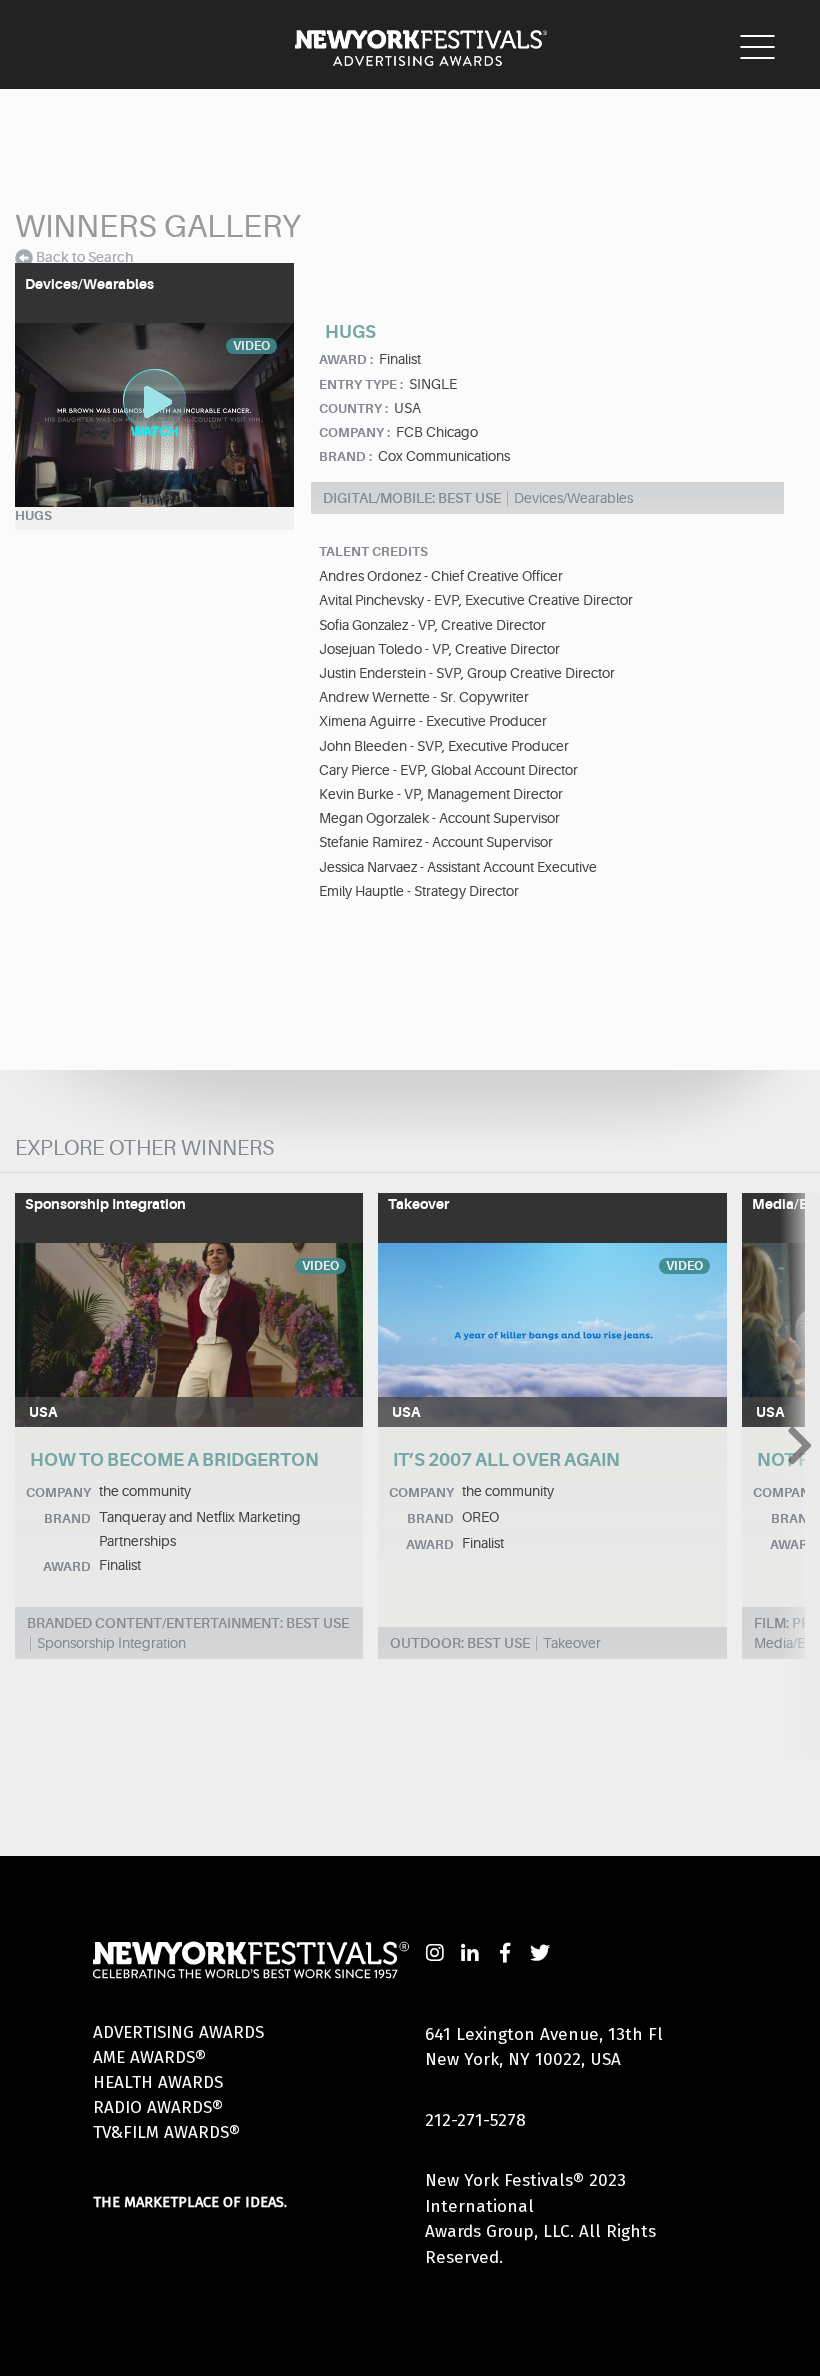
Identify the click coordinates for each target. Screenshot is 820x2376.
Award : (346, 359)
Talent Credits (373, 551)
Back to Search (84, 257)
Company (58, 1492)
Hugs (33, 515)
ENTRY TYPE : (361, 384)
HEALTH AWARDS (158, 2082)
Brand (67, 1518)
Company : (354, 432)
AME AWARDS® (149, 2057)
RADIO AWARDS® (158, 2107)
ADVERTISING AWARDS (178, 2032)
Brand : (345, 456)
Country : (353, 408)
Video (320, 1266)
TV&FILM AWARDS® (166, 2132)
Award (67, 1566)
